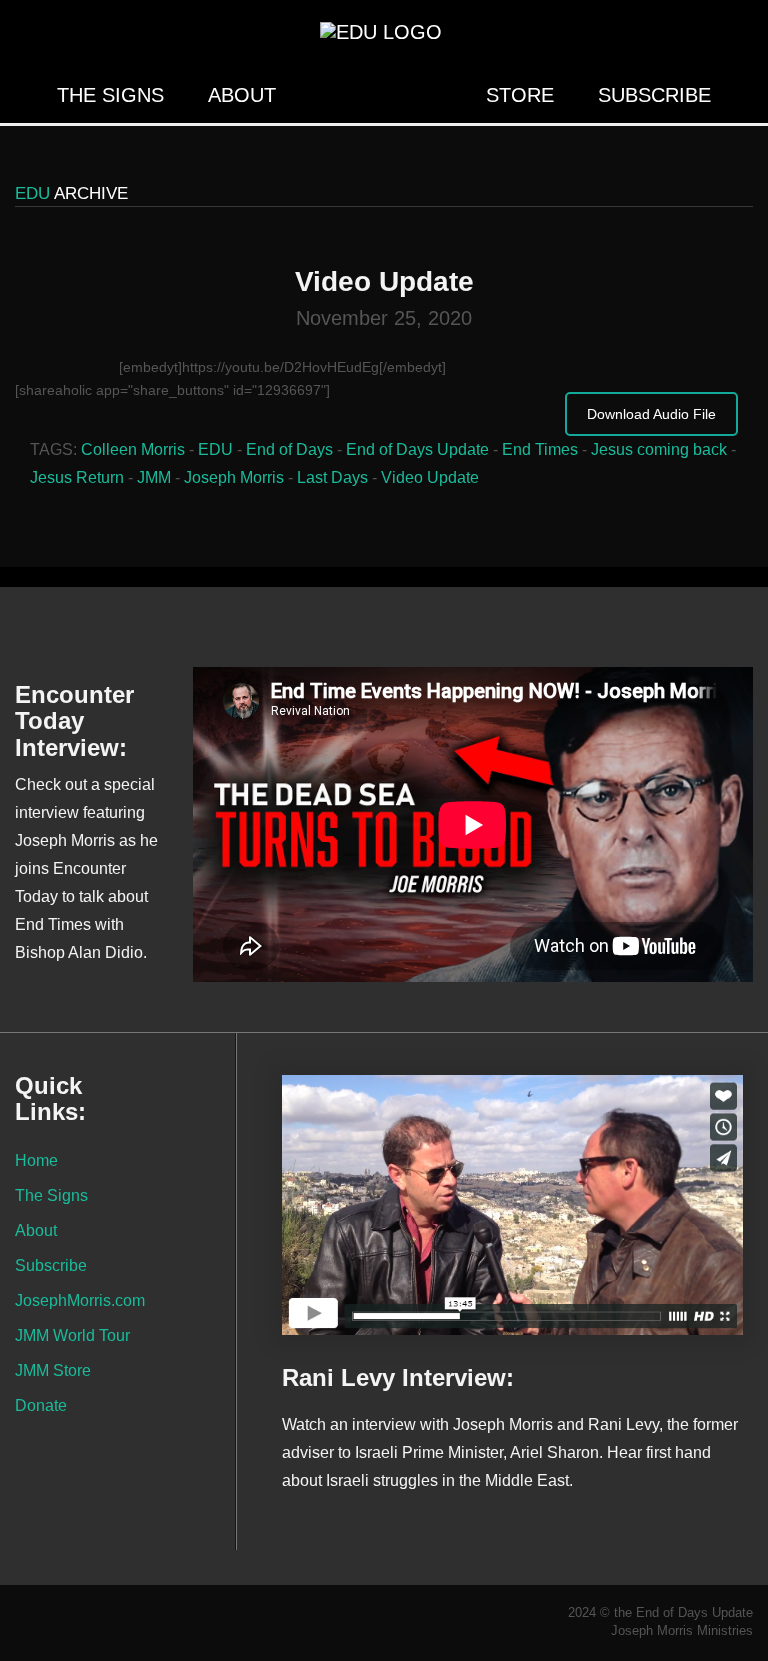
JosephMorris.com (80, 1300)
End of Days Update (417, 449)
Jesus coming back (659, 449)
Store (520, 95)
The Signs (110, 95)
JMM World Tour (72, 1335)
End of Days (289, 449)
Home (36, 1160)
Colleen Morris (133, 449)
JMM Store (53, 1370)
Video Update (430, 477)
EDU (215, 449)
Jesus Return (77, 477)
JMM (154, 477)
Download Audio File (651, 414)
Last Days (332, 477)
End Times (540, 449)
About (242, 95)
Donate (41, 1405)
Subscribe (654, 95)
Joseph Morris (234, 477)
